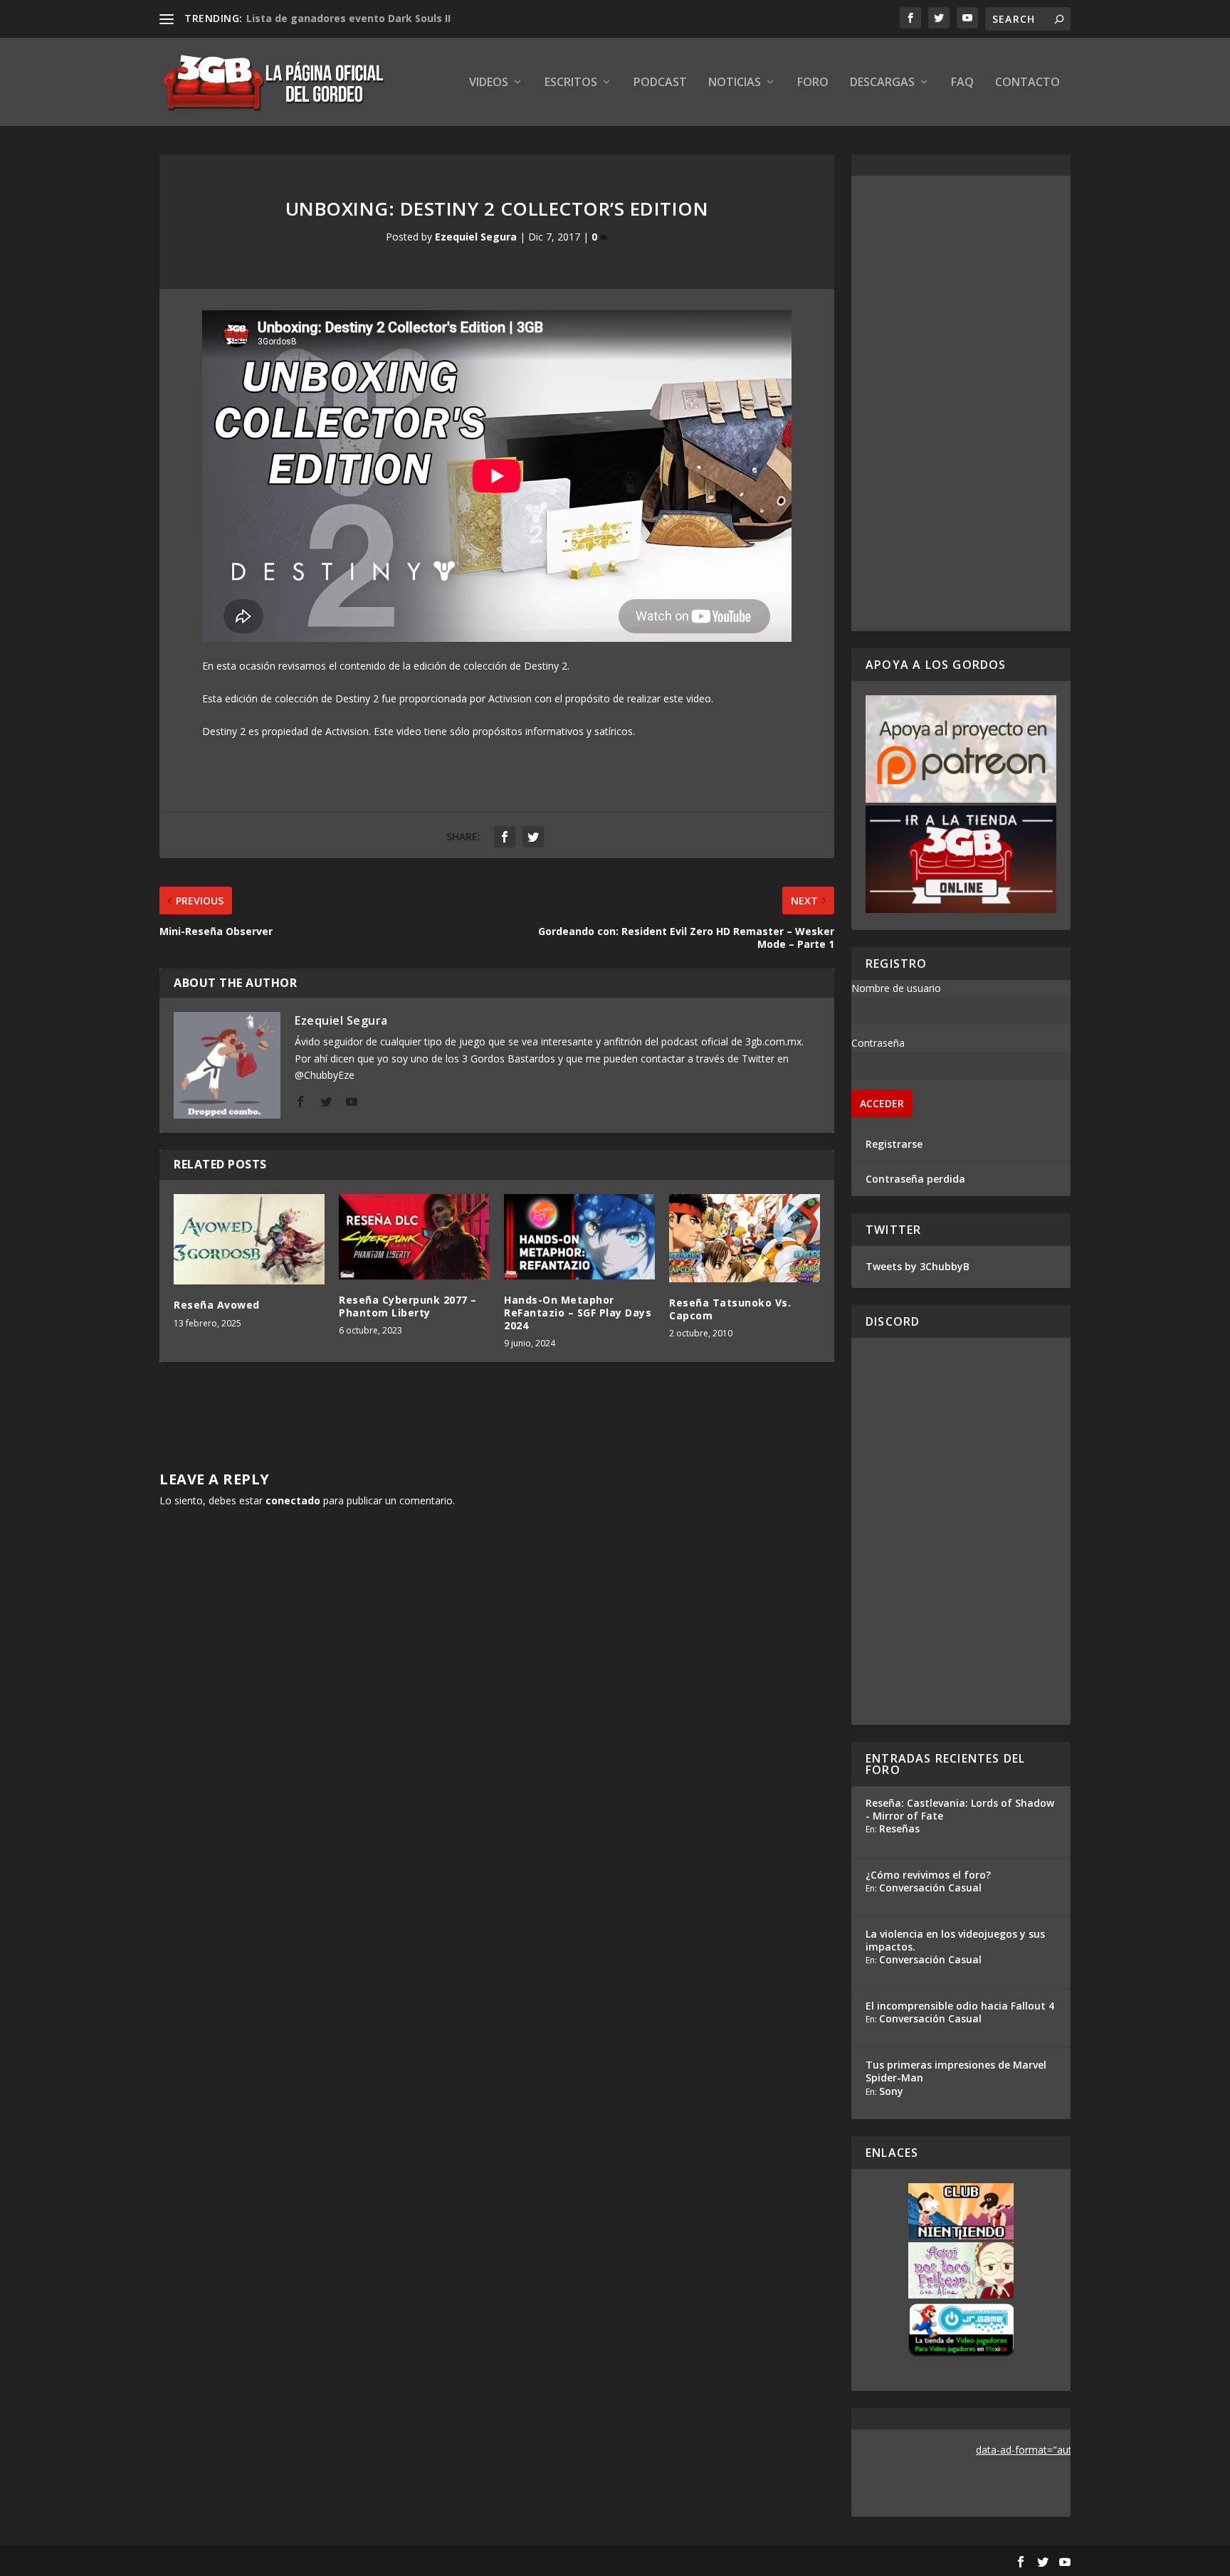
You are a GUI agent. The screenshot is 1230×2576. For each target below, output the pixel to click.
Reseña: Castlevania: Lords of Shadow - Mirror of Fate (960, 1809)
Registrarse (894, 1144)
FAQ (962, 83)
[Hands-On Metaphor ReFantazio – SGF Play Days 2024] (579, 1236)
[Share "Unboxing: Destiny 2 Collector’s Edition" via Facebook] (505, 837)
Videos (489, 83)
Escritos (571, 83)
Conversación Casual (930, 1888)
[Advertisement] (961, 403)
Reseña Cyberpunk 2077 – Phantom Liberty (408, 1306)
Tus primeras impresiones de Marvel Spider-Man (956, 2071)
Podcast (660, 83)
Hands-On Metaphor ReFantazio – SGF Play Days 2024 (578, 1313)
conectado (293, 1500)
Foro (813, 83)
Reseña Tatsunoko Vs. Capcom (730, 1309)
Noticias (735, 83)
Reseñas (899, 1828)
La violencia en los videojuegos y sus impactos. (955, 1940)
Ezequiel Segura (476, 237)
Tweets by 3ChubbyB (918, 1266)
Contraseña (878, 1043)
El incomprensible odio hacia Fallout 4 (960, 2006)
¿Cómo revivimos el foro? (928, 1875)
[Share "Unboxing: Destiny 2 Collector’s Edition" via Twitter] (533, 837)
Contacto (1027, 83)
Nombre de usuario (896, 988)
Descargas (882, 83)
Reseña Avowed (217, 1305)
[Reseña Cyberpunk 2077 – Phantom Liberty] (414, 1236)
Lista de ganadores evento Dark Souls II (348, 18)
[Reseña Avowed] (249, 1239)
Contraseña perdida (915, 1179)
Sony (891, 2091)
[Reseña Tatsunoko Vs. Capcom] (745, 1238)
